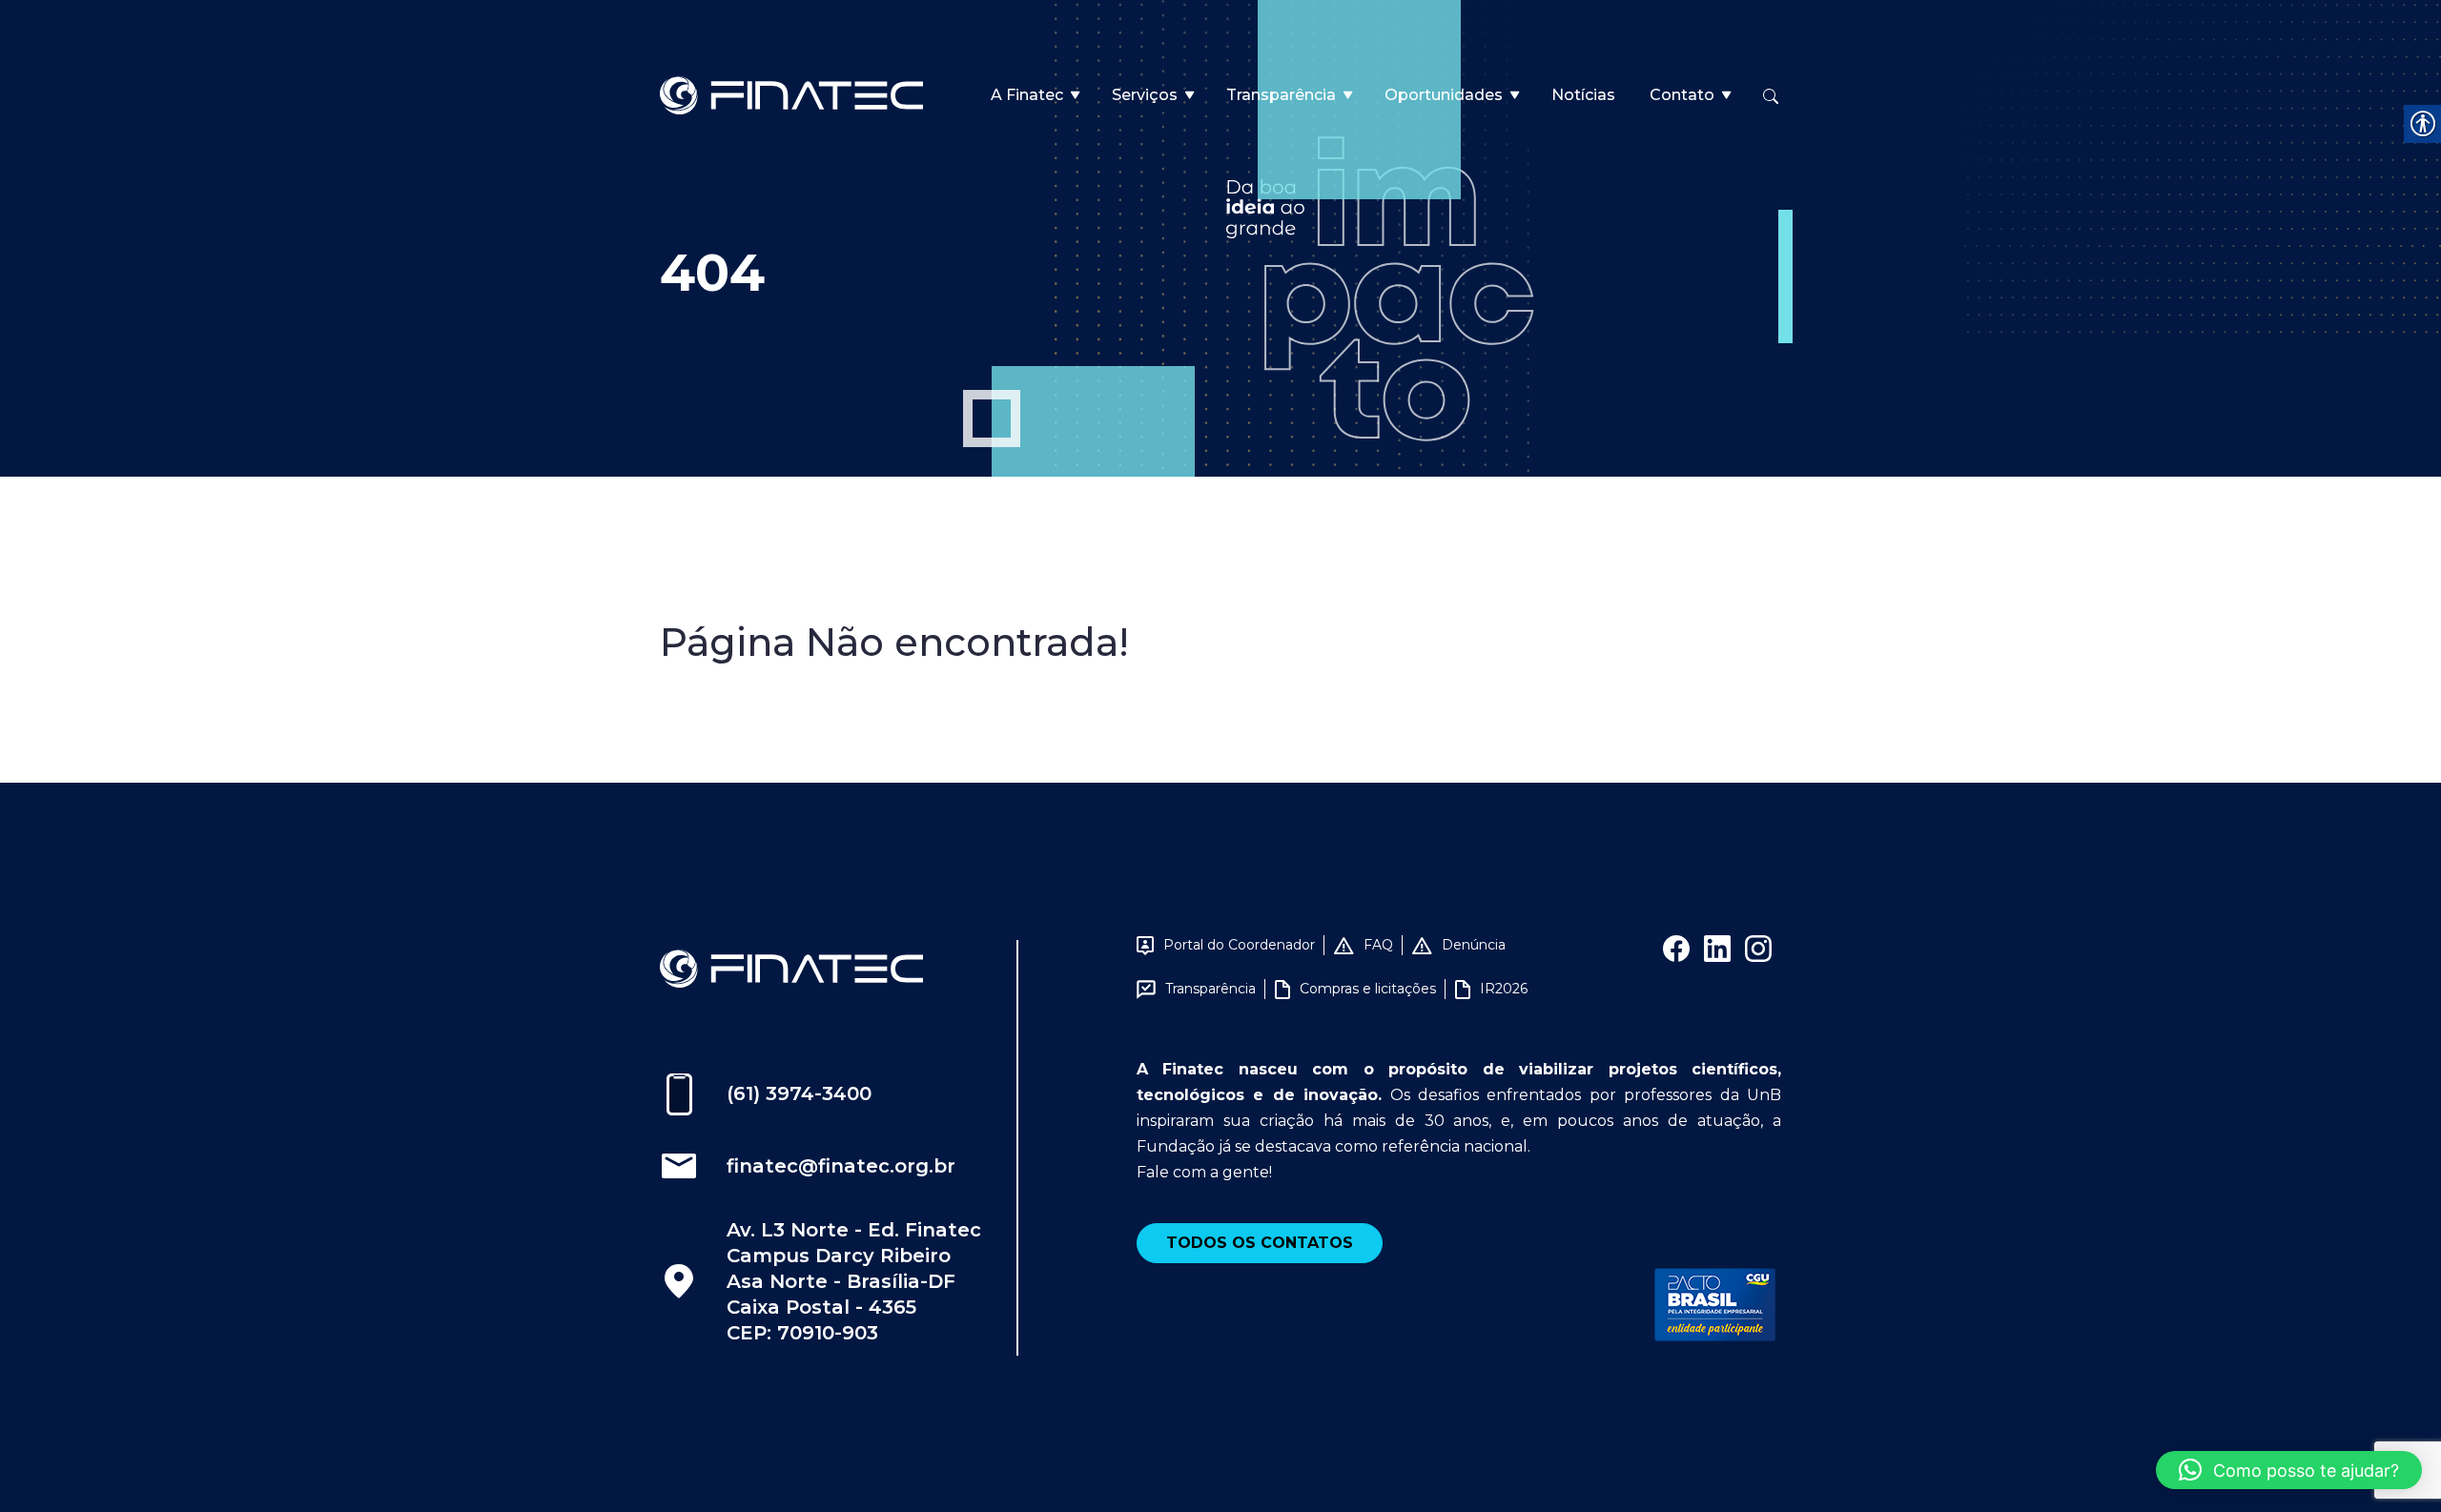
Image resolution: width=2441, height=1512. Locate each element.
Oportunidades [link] (1444, 95)
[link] (791, 94)
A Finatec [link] (1027, 95)
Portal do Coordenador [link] (1239, 945)
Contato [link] (1682, 95)
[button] (2289, 1470)
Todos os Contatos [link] (1260, 1243)
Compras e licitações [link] (1368, 989)
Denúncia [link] (1474, 945)
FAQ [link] (1378, 945)
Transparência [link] (1281, 95)
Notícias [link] (1583, 95)
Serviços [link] (1145, 95)
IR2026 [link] (1504, 989)
